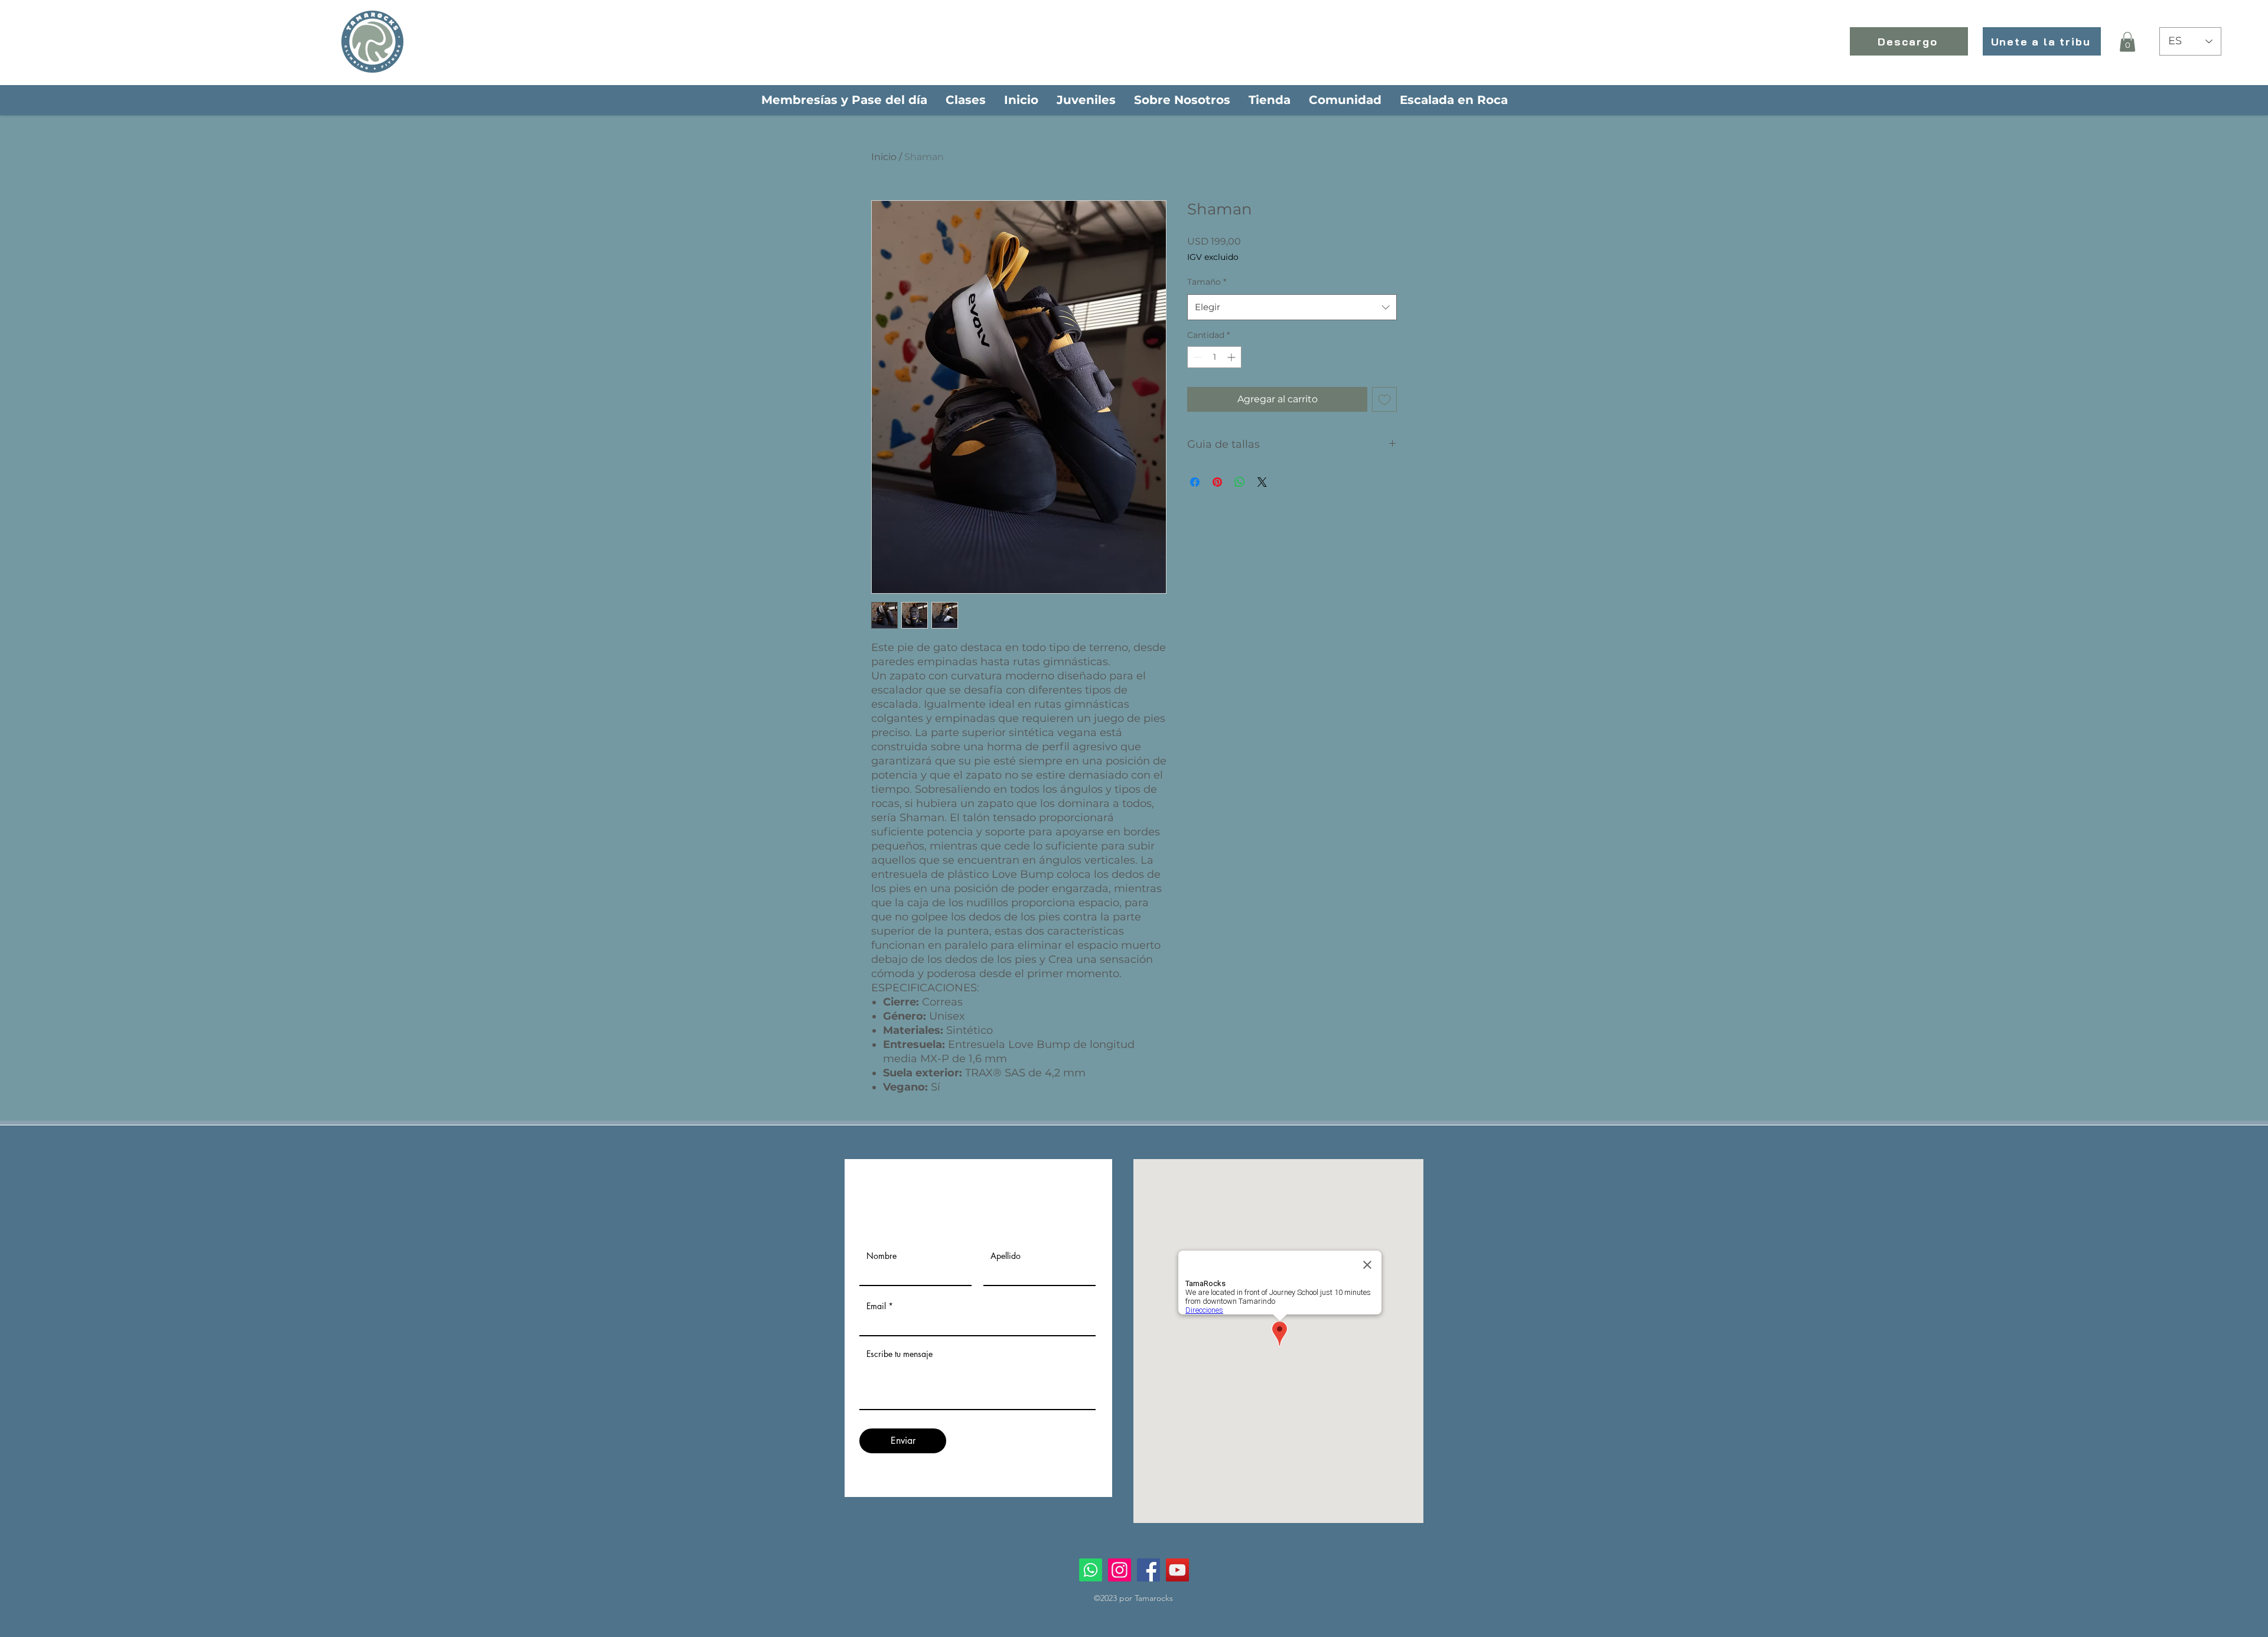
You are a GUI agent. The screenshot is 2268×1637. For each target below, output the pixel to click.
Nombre (882, 1256)
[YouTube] (1177, 1570)
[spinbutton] (1214, 357)
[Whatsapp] (1091, 1570)
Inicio (884, 157)
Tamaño (1207, 282)
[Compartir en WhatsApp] (1240, 482)
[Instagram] (1120, 1570)
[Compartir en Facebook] (1195, 482)
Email (876, 1306)
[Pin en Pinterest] (1217, 482)
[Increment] (1232, 357)
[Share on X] (1262, 482)
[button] (2127, 42)
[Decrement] (1196, 357)
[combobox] (1292, 307)
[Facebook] (1148, 1570)
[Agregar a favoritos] (1384, 399)
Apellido (1006, 1256)
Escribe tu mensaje (900, 1354)
